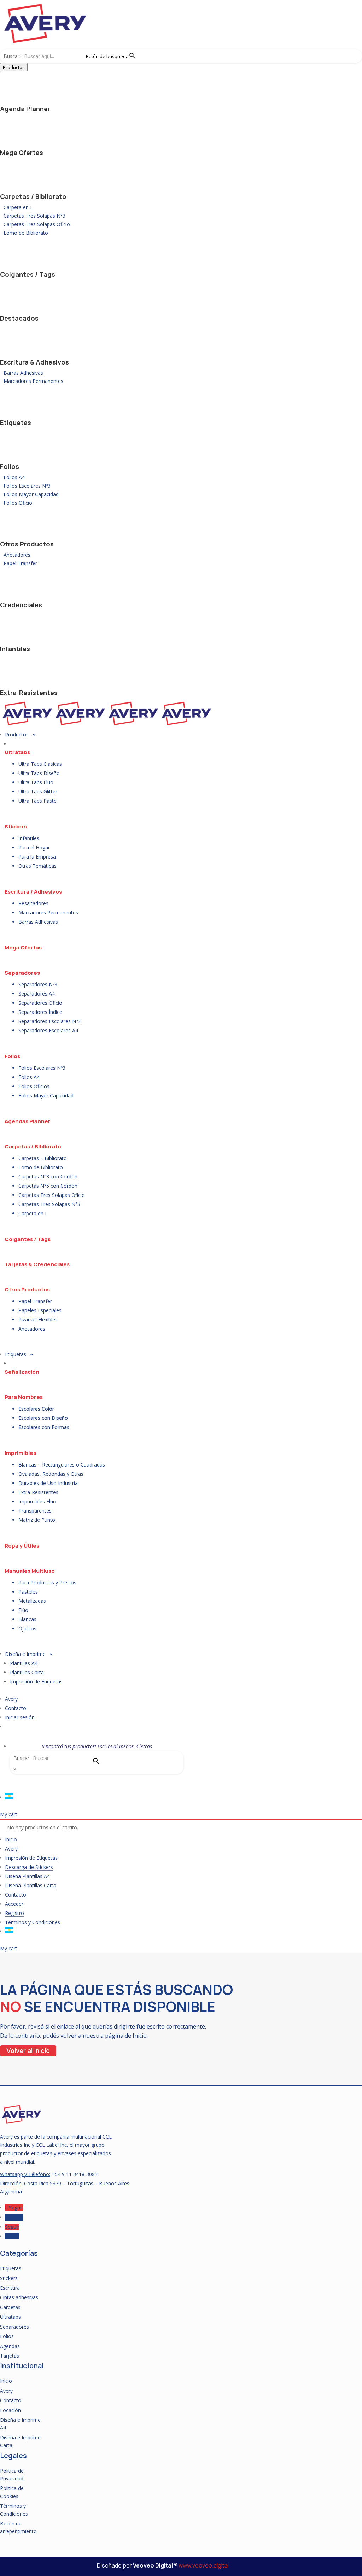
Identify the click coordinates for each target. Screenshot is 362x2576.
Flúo (23, 1610)
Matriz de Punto (37, 1520)
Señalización (22, 1372)
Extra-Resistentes (29, 693)
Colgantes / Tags (28, 274)
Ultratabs (17, 752)
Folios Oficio (18, 503)
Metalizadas (32, 1601)
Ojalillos (27, 1628)
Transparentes (35, 1511)
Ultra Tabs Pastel (38, 801)
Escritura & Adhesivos (34, 362)
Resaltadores (33, 903)
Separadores (22, 973)
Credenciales (21, 605)
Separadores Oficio (40, 1003)
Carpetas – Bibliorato (43, 1158)
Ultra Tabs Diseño (39, 773)
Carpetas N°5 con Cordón (48, 1186)
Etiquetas (16, 423)
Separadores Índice (40, 1012)
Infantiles (15, 649)
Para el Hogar (34, 847)
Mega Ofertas (22, 153)
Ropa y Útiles (22, 1546)
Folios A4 (14, 477)
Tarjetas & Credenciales (37, 1264)
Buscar (21, 1758)
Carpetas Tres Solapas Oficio (37, 224)
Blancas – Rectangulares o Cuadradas (62, 1465)
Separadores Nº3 (38, 984)
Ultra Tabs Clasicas (40, 764)
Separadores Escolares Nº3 (49, 1021)
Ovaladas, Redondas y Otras (51, 1474)
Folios (10, 466)
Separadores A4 (37, 994)
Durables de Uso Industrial (49, 1483)
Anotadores (17, 555)
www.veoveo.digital (204, 2565)
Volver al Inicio (28, 2051)
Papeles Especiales (40, 1310)
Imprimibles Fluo (37, 1501)
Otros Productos (27, 544)
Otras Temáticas (37, 866)
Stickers (16, 827)
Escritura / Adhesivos (33, 892)
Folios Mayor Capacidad (31, 494)
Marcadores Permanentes (33, 381)
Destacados (19, 318)
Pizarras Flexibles (38, 1319)
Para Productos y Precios (47, 1582)
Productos (14, 67)
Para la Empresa (37, 857)
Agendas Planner (28, 1121)
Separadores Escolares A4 (48, 1030)
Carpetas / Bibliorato (33, 196)
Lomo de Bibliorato (26, 233)
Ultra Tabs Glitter (38, 791)
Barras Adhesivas (23, 373)
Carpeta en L (18, 207)
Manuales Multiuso (30, 1571)
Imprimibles (20, 1453)
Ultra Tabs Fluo (36, 782)
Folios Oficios (34, 1086)
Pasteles (28, 1592)
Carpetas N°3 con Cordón (48, 1177)
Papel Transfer (20, 563)
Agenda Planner (25, 109)
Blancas (27, 1619)
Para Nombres (24, 1397)
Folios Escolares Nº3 (27, 486)
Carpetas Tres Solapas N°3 (34, 216)
